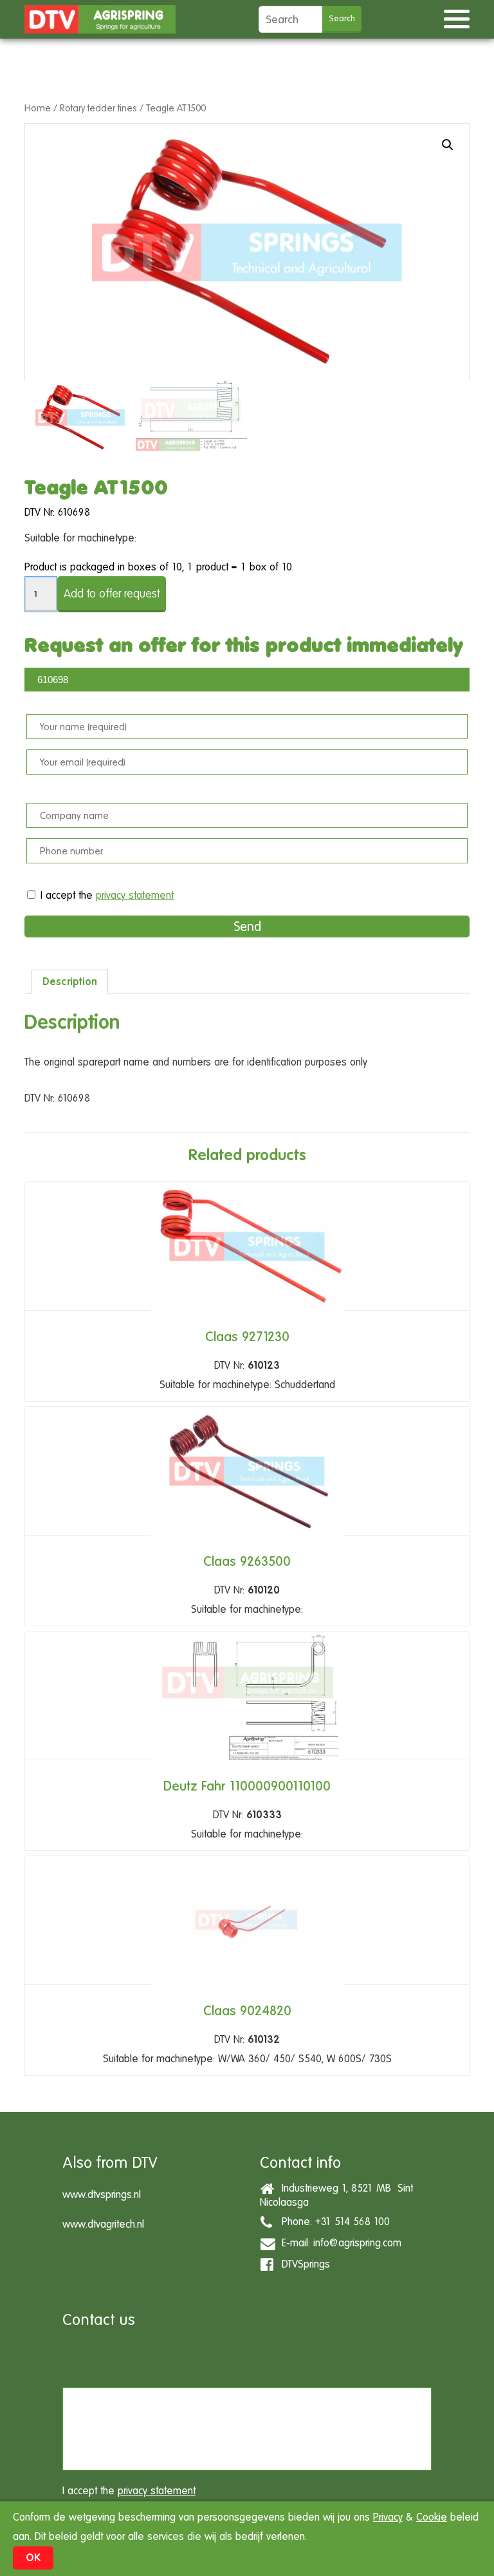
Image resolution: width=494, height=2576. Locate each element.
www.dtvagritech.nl (103, 2224)
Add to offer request (112, 593)
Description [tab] (70, 982)
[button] (448, 145)
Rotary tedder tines (98, 108)
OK (33, 2558)
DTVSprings (303, 2263)
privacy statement (135, 895)
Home (38, 108)
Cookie (432, 2517)
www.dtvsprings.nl (102, 2195)
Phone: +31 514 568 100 (333, 2221)
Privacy (388, 2517)
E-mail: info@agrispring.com (338, 2242)
